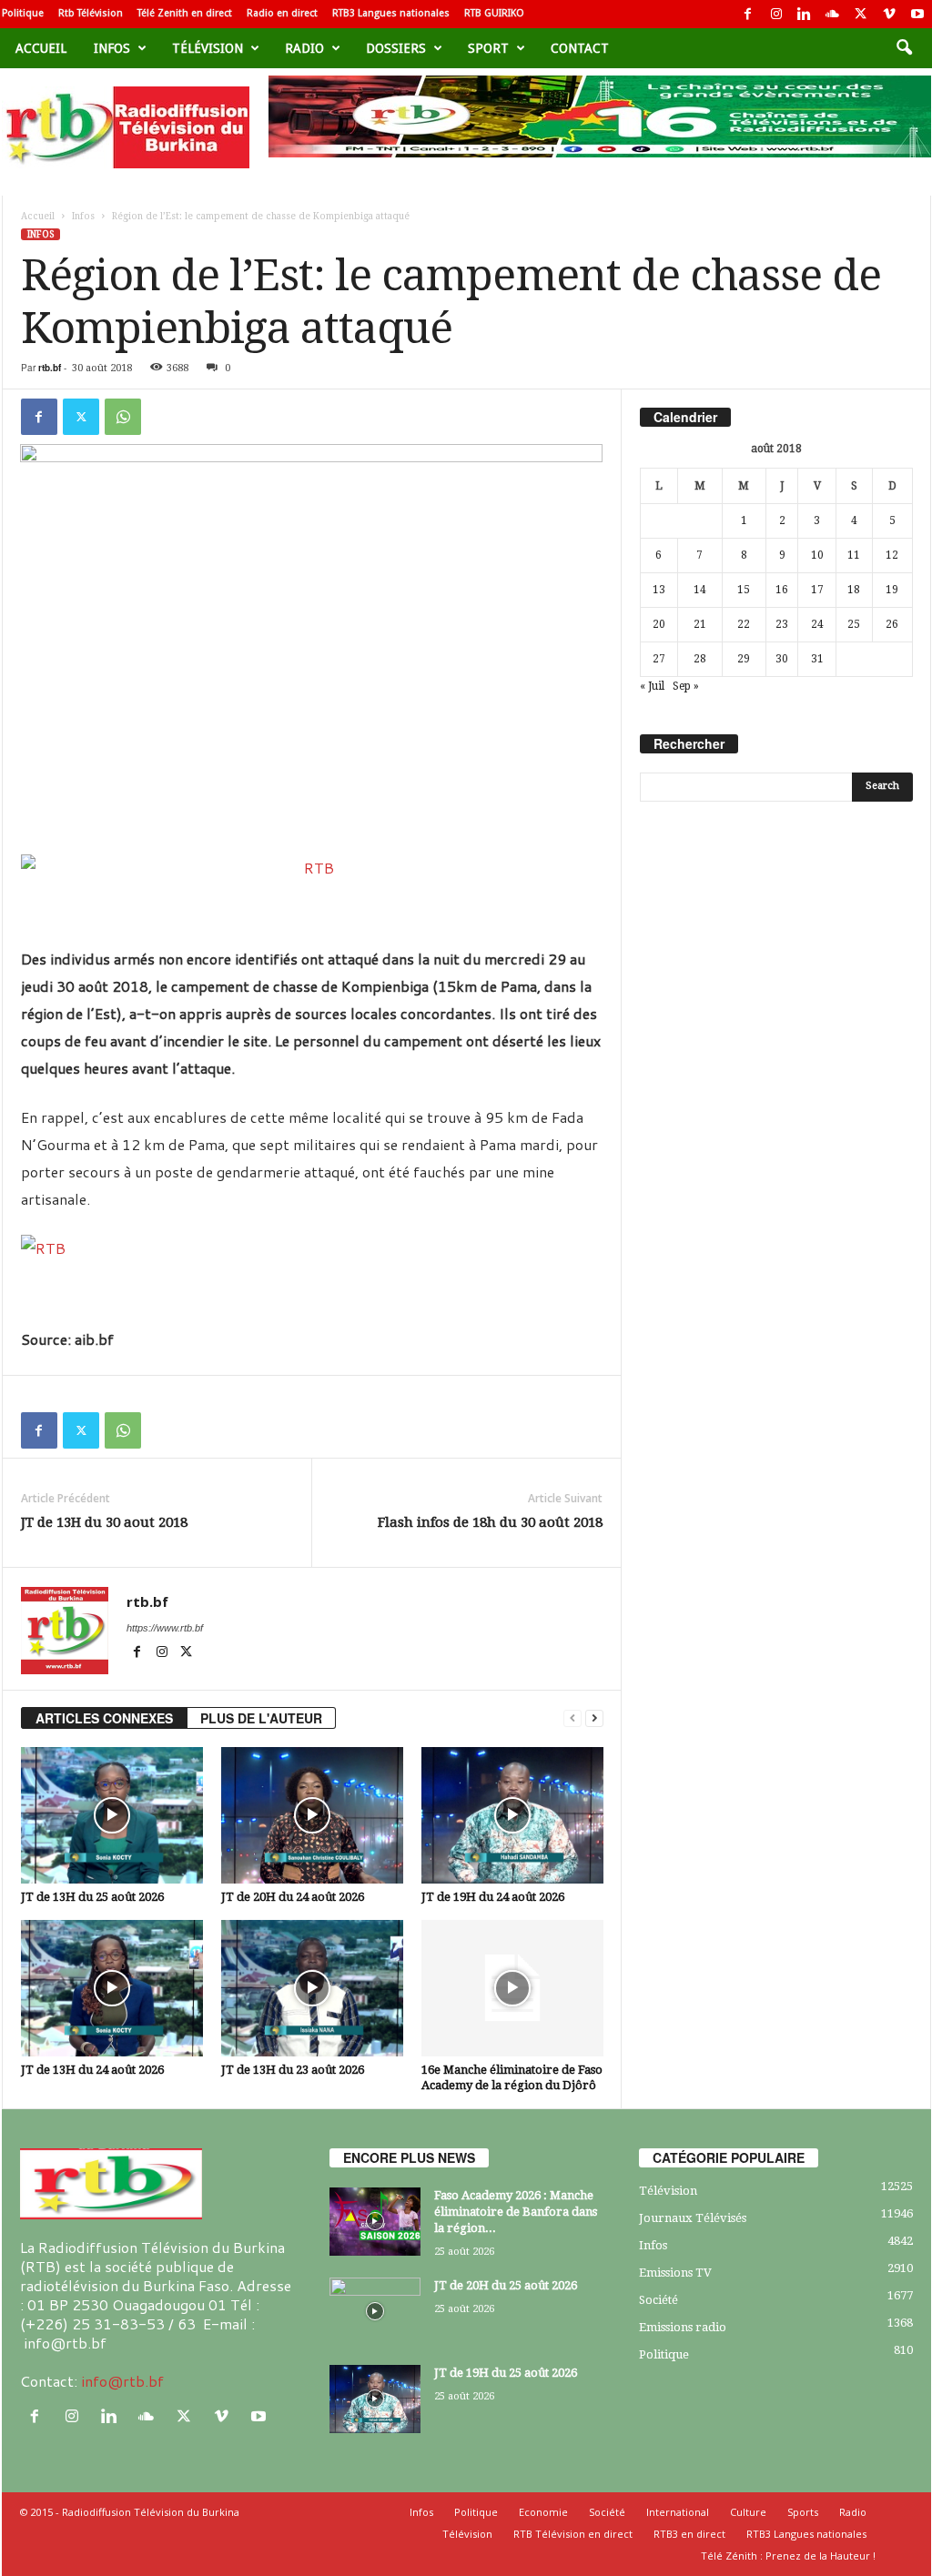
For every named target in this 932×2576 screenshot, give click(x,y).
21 (700, 624)
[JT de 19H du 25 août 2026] (375, 2399)
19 (892, 590)
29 (744, 659)
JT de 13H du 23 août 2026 (293, 2070)
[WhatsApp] (123, 417)
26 (892, 624)
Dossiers (396, 48)
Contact (580, 48)
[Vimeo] (889, 14)
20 (659, 624)
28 (700, 659)
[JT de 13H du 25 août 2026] (112, 1815)
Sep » (686, 686)
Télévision (208, 48)
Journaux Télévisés (693, 2218)
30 (782, 659)
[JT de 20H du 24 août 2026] (312, 1815)
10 (817, 555)
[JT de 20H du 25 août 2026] (375, 2312)
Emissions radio (683, 2327)
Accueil (41, 48)
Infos (112, 48)
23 (782, 624)
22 (744, 624)
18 (854, 590)
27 (659, 659)
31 (817, 659)
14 (700, 590)
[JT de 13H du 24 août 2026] (112, 1988)
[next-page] (594, 1718)
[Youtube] (917, 14)
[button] (904, 48)
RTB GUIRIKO (494, 13)
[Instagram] (776, 14)
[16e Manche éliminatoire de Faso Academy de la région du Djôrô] (512, 1988)
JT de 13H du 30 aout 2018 (104, 1522)
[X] (861, 14)
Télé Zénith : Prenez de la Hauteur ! (788, 2556)
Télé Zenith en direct (185, 13)
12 (892, 555)
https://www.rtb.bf (165, 1628)
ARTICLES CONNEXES (104, 1718)
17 (817, 590)
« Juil (652, 686)
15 (744, 590)
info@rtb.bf (122, 2381)
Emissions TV (675, 2273)
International (678, 2512)
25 (854, 624)
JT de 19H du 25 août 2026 (506, 2373)
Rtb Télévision (91, 13)
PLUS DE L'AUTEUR (261, 1718)
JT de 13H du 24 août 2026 (92, 2070)
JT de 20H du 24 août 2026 (293, 1897)
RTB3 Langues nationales (391, 13)
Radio (304, 48)
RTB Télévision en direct (573, 2534)
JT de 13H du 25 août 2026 (92, 1897)
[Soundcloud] (833, 14)
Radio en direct (282, 13)
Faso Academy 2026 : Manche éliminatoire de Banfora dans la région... (516, 2212)
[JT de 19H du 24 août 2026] (512, 1815)
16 (782, 590)
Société (658, 2300)
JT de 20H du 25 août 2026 (506, 2285)
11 (854, 555)
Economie (543, 2512)
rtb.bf (50, 368)
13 (659, 590)
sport (488, 48)
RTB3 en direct (689, 2534)
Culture (748, 2512)
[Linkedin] (805, 14)
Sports (803, 2512)
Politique (23, 13)
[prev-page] (572, 1718)
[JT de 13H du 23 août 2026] (312, 1988)
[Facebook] (748, 14)
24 (817, 624)
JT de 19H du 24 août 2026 (493, 1897)
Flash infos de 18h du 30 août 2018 (490, 1522)
